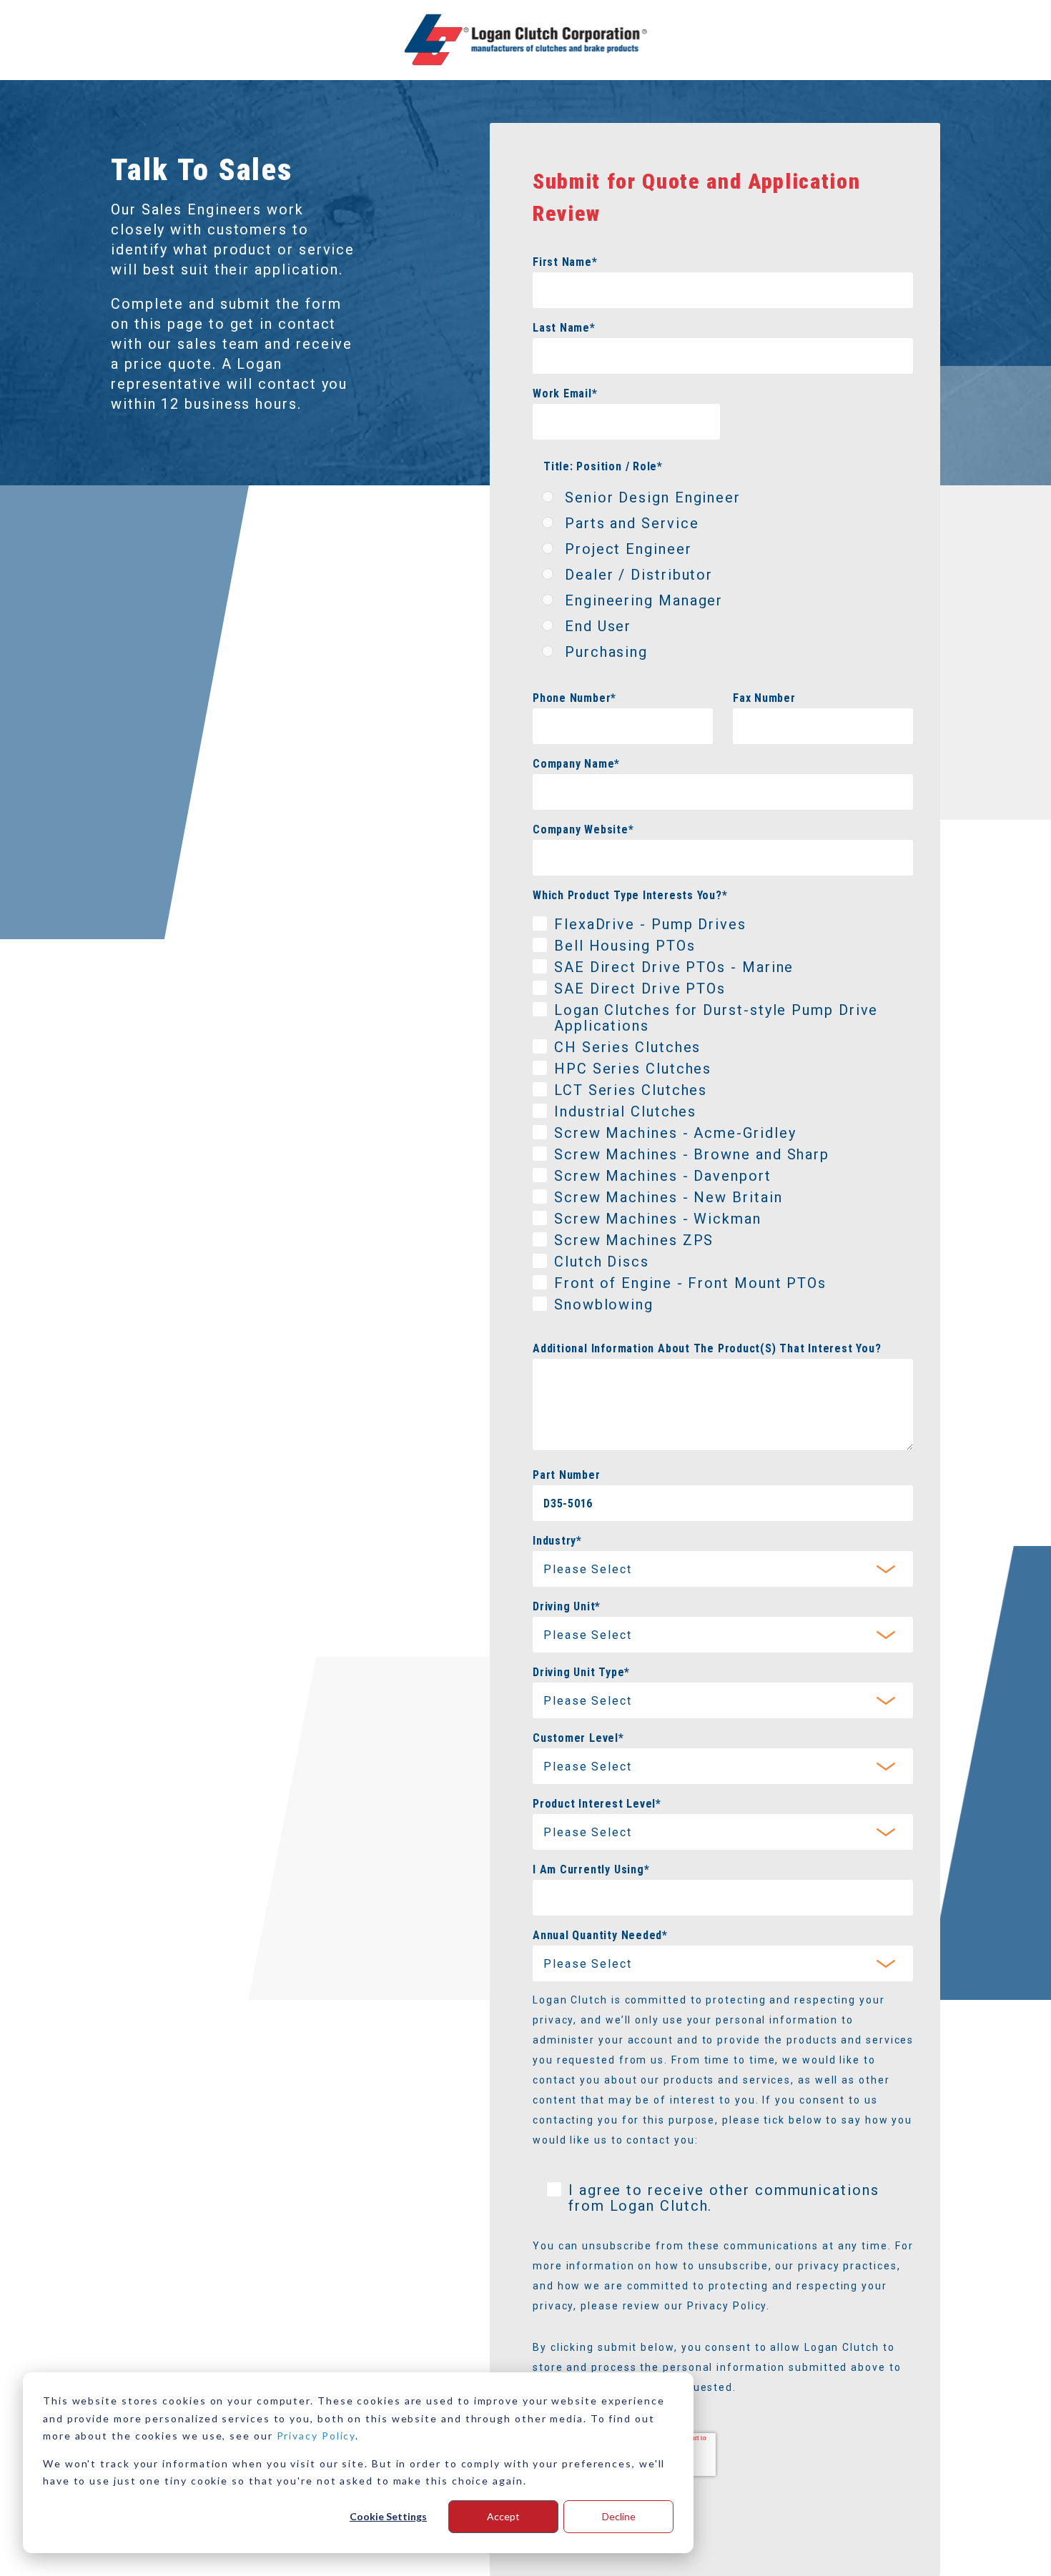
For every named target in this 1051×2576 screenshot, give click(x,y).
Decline (619, 2516)
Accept (503, 2516)
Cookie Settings (388, 2516)
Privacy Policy (316, 2436)
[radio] (723, 500)
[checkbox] (723, 578)
